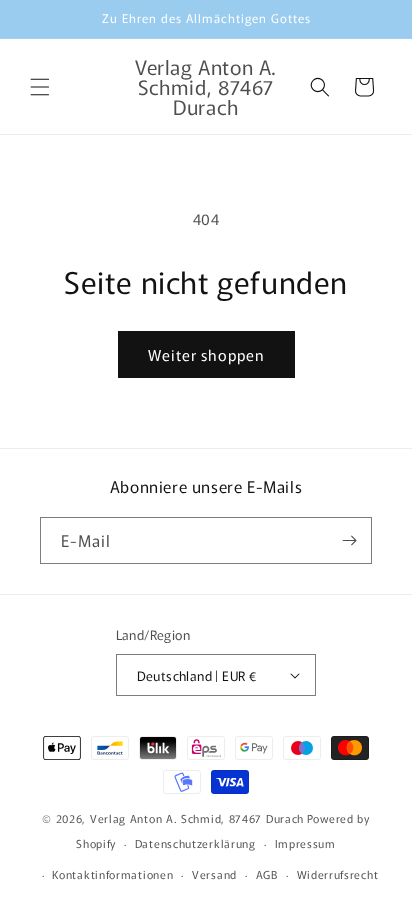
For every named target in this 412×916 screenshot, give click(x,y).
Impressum (305, 843)
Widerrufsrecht (338, 874)
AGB (267, 874)
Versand (214, 874)
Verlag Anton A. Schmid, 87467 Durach (197, 818)
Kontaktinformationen (112, 874)
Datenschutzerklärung (195, 843)
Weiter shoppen (206, 354)
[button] (40, 87)
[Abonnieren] (349, 540)
